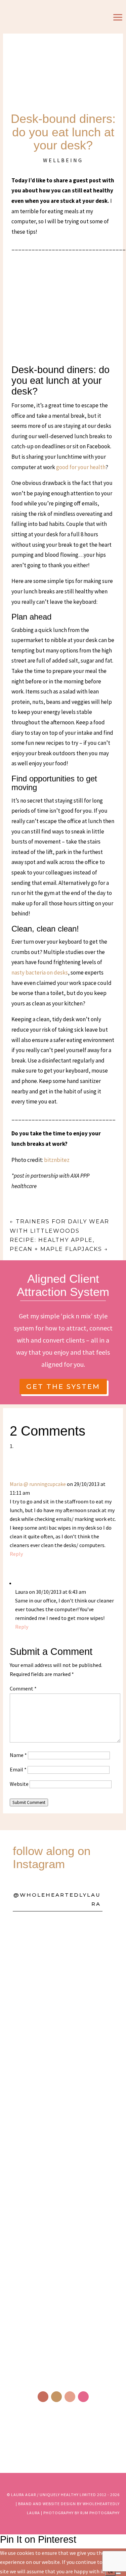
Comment (23, 1688)
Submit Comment (29, 1802)
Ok (110, 2572)
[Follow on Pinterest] (70, 2397)
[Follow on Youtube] (83, 2397)
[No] (118, 2573)
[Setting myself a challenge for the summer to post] (63, 2074)
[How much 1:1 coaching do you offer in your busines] (63, 2303)
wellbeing (63, 160)
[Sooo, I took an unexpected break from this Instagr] (63, 2188)
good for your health (81, 467)
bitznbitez (57, 1160)
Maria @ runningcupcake (38, 1484)
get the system (63, 1387)
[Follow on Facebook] (43, 2397)
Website (19, 1784)
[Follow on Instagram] (56, 2397)
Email (18, 1769)
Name (18, 1755)
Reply (16, 1554)
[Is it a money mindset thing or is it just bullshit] (63, 1960)
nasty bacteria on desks (40, 973)
